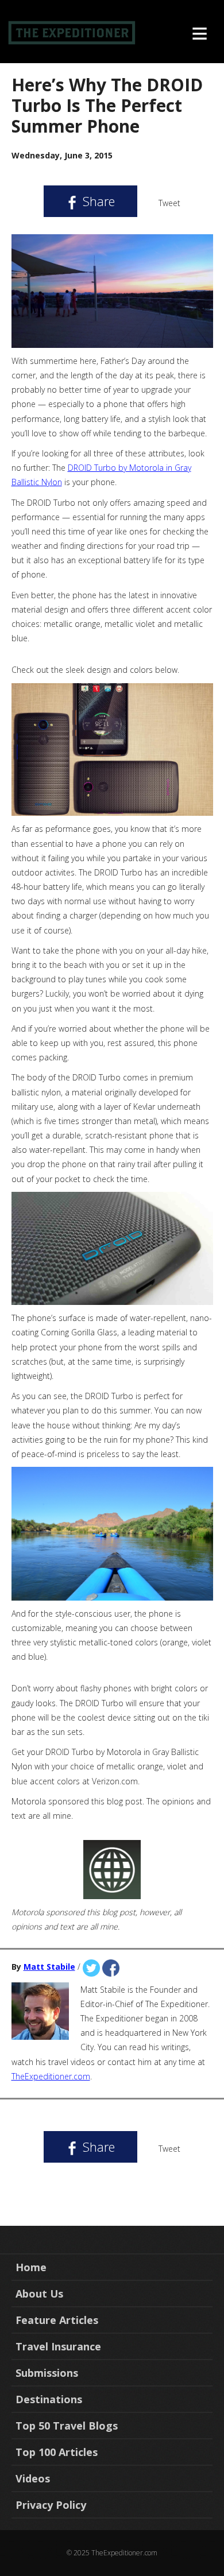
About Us (39, 2294)
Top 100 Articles (57, 2452)
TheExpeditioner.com (51, 2076)
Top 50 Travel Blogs (67, 2426)
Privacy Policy (51, 2505)
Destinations (49, 2399)
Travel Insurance (58, 2346)
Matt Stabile (49, 1967)
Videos (33, 2478)
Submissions (47, 2373)
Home (31, 2267)
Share (97, 201)
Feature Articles (57, 2320)
